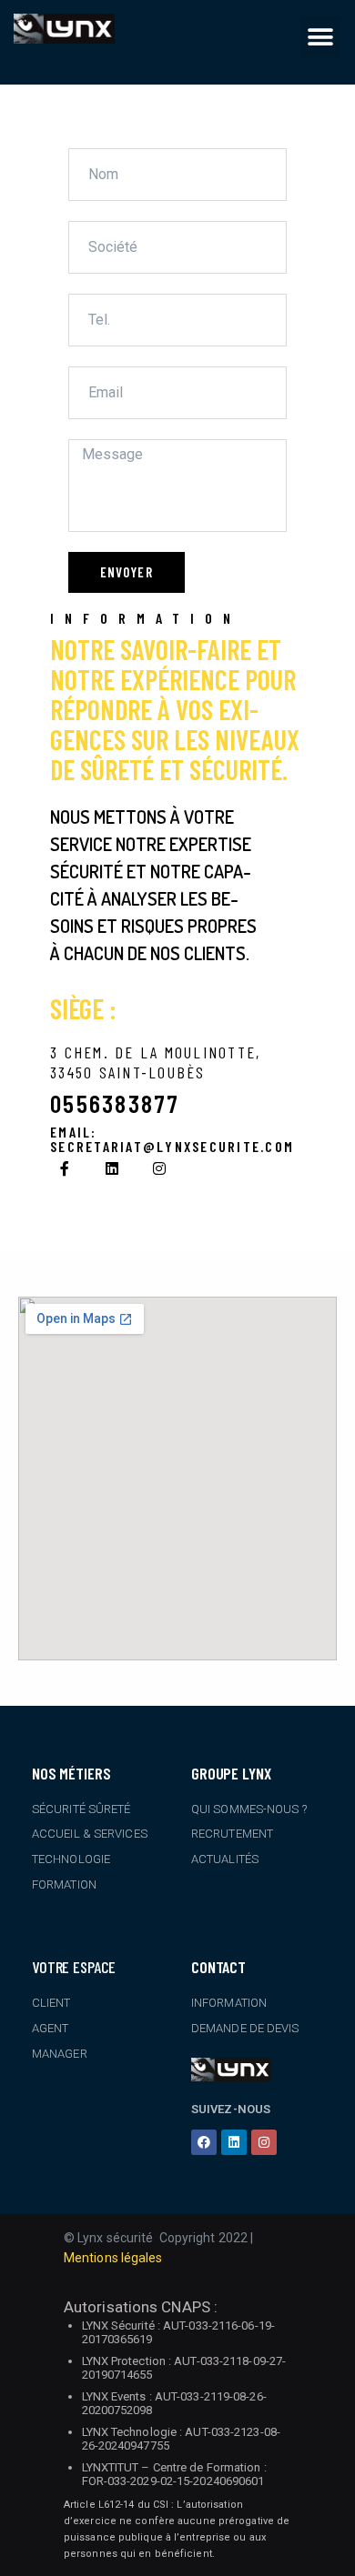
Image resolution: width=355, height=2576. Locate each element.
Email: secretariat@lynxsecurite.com (172, 1139)
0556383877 (115, 1103)
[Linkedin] (112, 1168)
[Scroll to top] (336, 2557)
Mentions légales (113, 2258)
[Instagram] (159, 1168)
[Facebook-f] (65, 1168)
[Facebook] (204, 2142)
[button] (321, 37)
